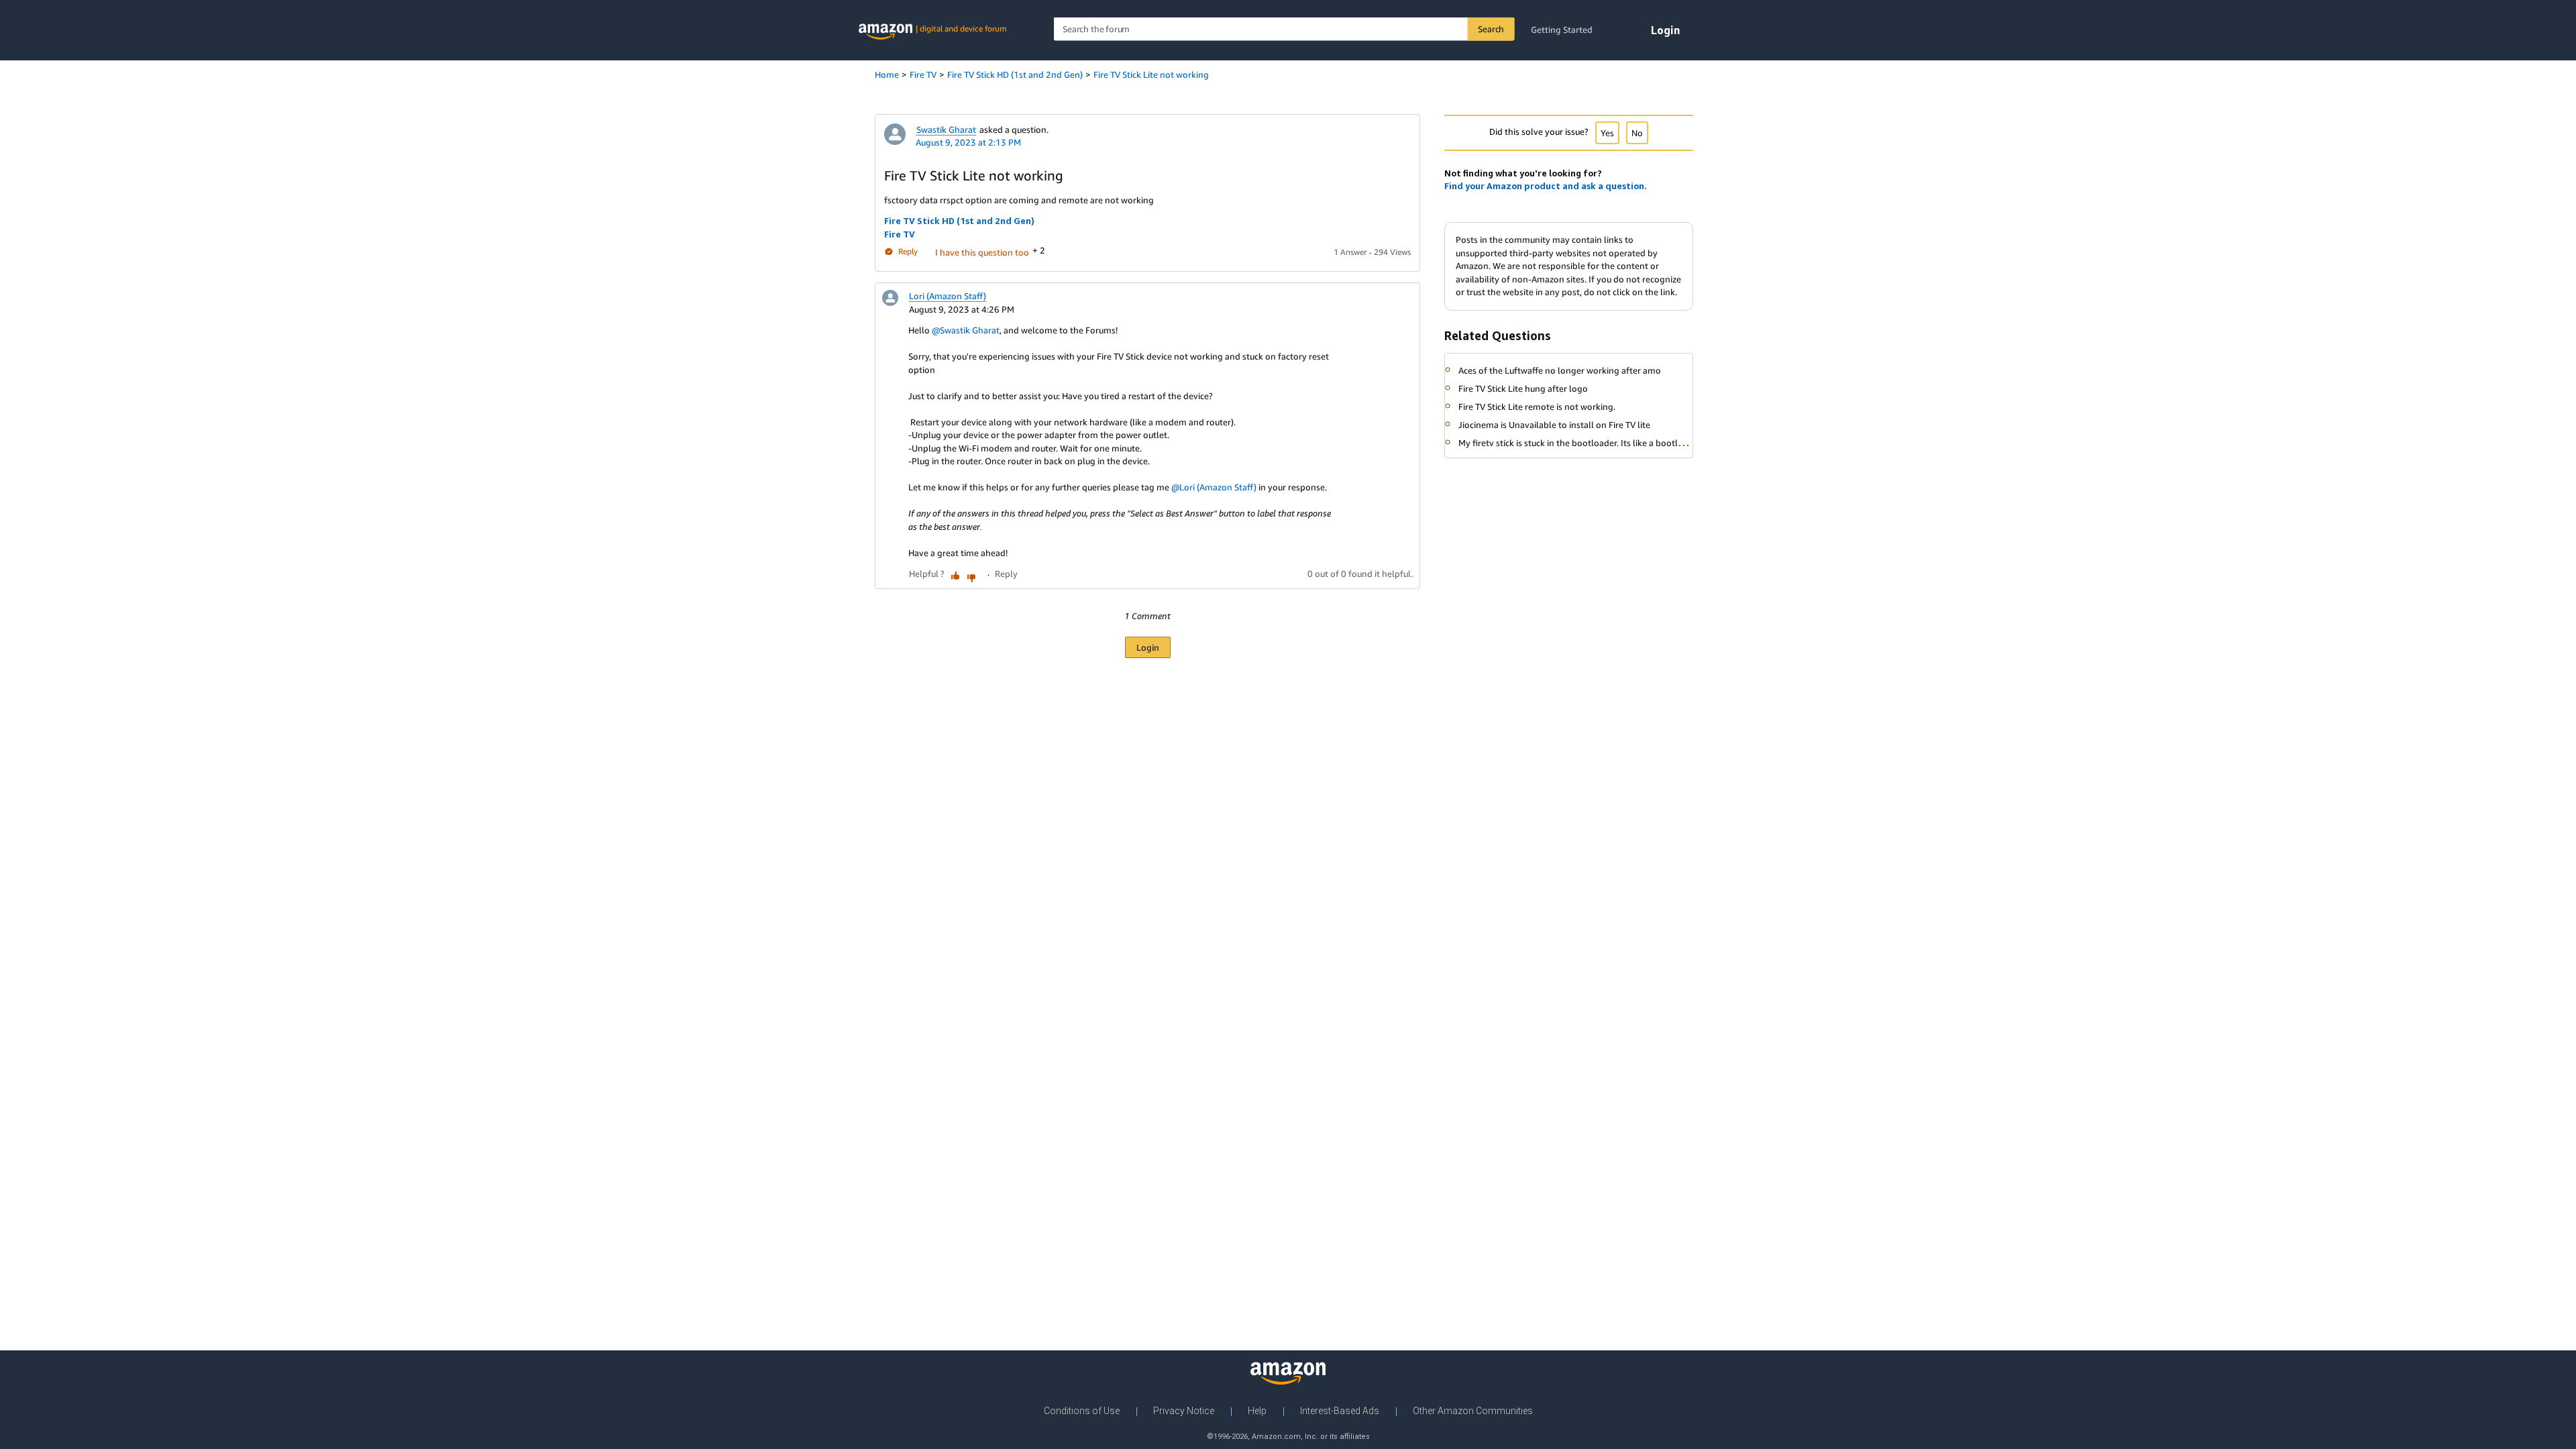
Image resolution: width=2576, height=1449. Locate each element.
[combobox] (1284, 29)
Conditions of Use (1082, 1411)
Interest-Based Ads (1340, 1411)
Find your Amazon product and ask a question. (1546, 186)
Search (1491, 29)
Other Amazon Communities (1473, 1411)
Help (1257, 1411)
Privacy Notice (1184, 1411)
